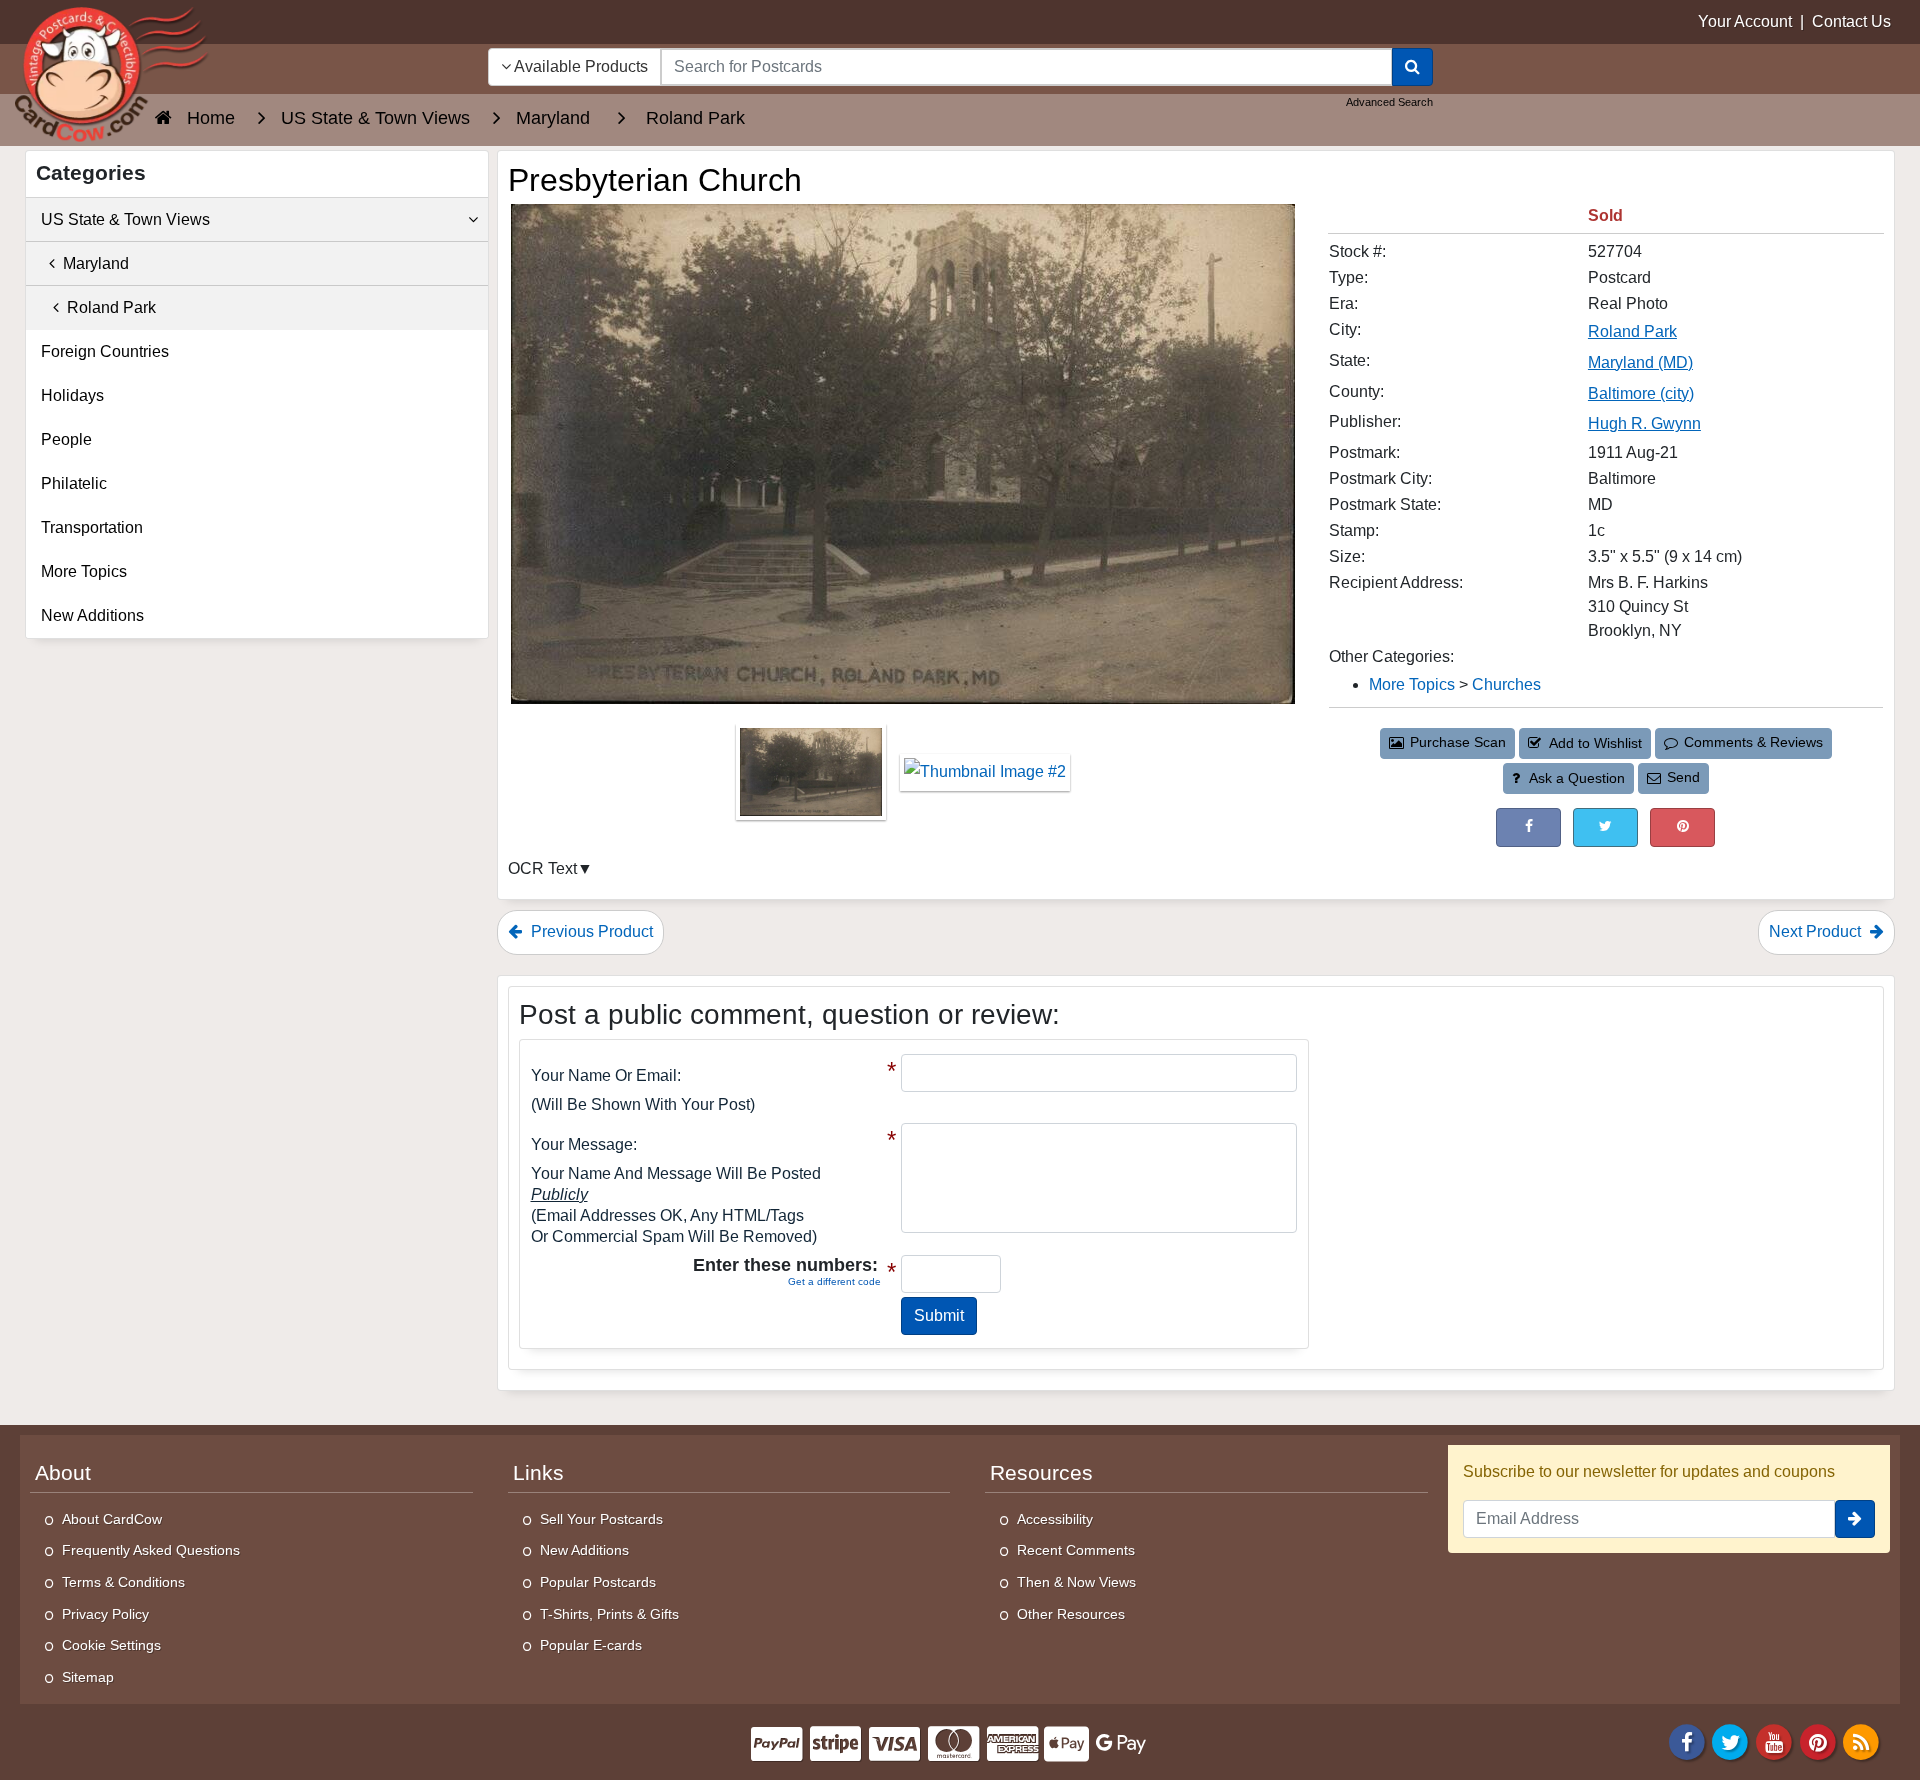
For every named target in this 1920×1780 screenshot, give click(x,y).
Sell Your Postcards (601, 1519)
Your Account (1745, 21)
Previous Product (590, 931)
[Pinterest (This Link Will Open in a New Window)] (1682, 827)
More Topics (1412, 684)
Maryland (92, 263)
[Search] (1412, 67)
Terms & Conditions (123, 1582)
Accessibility (1055, 1519)
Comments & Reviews (1753, 742)
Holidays (72, 395)
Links (538, 1473)
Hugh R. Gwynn (1644, 423)
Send (1683, 777)
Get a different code (834, 1281)
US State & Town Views (125, 219)
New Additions (92, 615)
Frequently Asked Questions (151, 1550)
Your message (582, 1144)
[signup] (1855, 1519)
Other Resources (1071, 1614)
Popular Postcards (598, 1582)
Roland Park (1632, 331)
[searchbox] (1026, 67)
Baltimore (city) (1641, 393)
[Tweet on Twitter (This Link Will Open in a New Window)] (1605, 827)
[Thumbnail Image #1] (813, 778)
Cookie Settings (111, 1645)
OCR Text (542, 868)
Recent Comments (1076, 1550)
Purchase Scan (1458, 742)
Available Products (579, 66)
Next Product (1817, 931)
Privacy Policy (105, 1614)
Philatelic (74, 483)
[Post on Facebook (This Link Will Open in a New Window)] (1528, 827)
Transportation (92, 527)
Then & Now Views (1076, 1582)
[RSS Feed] (1861, 1741)
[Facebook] (1687, 1741)
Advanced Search (1389, 102)
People (66, 439)
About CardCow (112, 1519)
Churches (1506, 684)
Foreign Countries (105, 351)
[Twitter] (1731, 1741)
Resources (1041, 1473)
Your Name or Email (604, 1075)
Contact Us (1851, 21)
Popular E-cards (591, 1645)
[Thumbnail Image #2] (985, 778)
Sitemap (88, 1677)
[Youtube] (1774, 1741)
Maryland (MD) (1640, 362)
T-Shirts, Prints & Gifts (609, 1614)
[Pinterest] (1818, 1741)
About (63, 1473)
